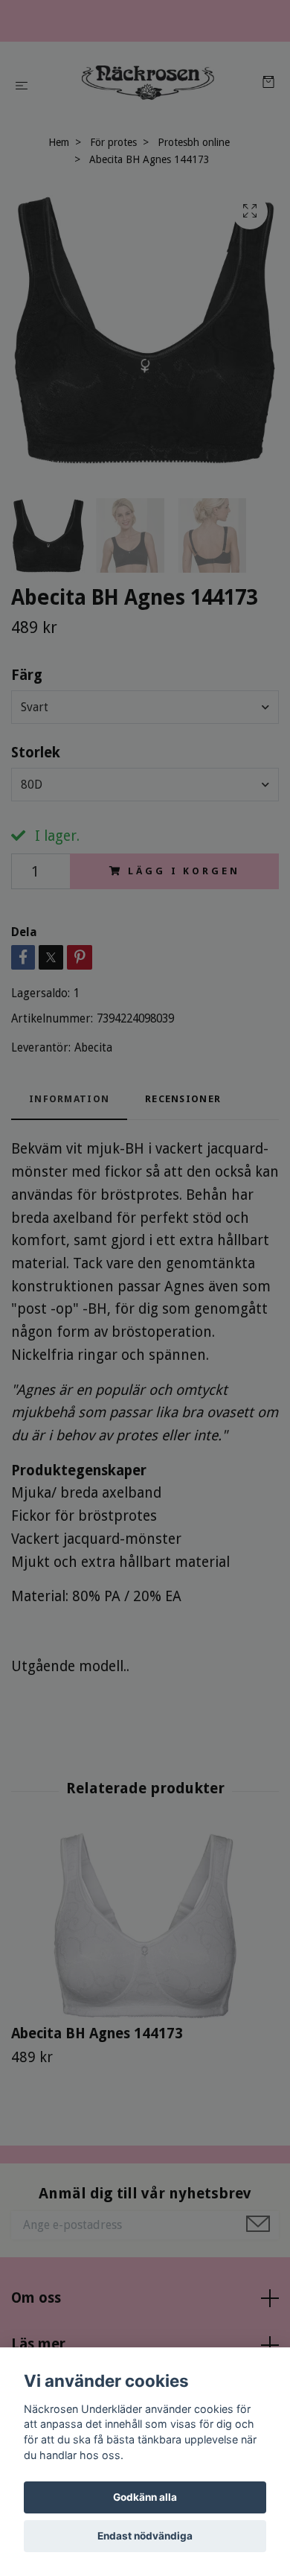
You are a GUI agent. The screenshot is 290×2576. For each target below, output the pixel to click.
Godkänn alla (145, 2497)
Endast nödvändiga (145, 2536)
